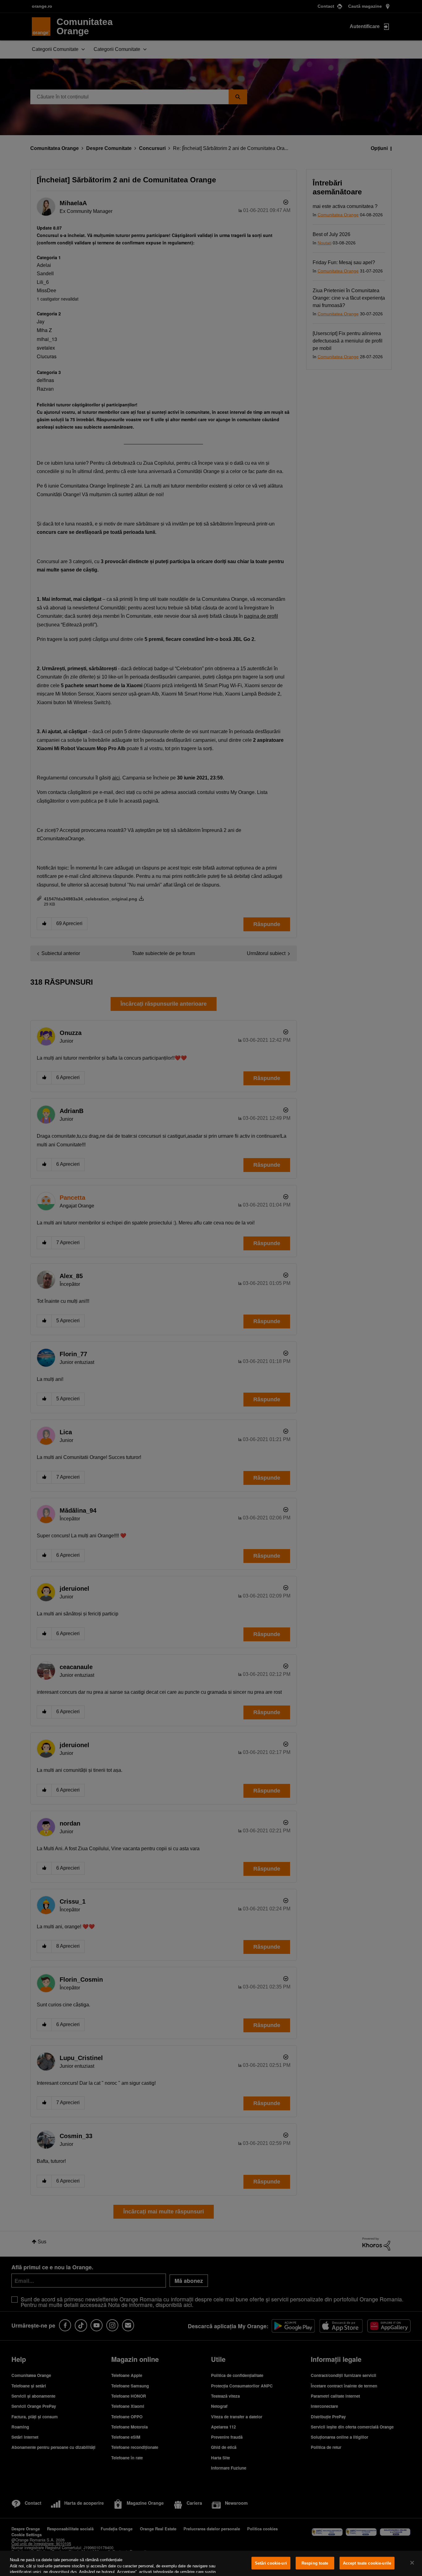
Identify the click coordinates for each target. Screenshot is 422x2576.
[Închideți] (412, 2563)
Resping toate (315, 2563)
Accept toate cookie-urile (367, 2563)
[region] (211, 2563)
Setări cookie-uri (271, 2563)
